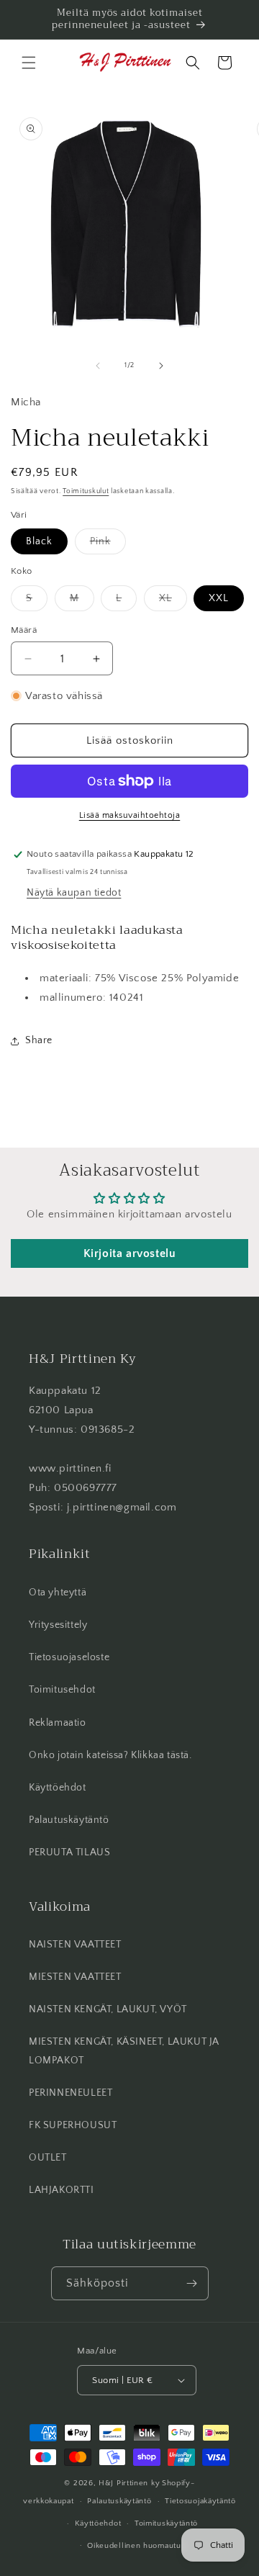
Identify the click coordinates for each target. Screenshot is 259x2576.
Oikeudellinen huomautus (136, 2546)
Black (39, 541)
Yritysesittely (58, 1625)
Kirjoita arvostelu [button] (130, 1253)
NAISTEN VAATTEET (75, 1945)
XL (173, 602)
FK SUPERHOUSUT (73, 2125)
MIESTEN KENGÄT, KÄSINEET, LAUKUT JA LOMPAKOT (124, 2051)
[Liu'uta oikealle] (161, 366)
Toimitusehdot (62, 1690)
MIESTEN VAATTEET (75, 1977)
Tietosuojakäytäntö (200, 2501)
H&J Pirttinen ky (129, 2483)
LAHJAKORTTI (62, 2190)
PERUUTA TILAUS (69, 1852)
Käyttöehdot (58, 1788)
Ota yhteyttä (58, 1593)
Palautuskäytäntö (69, 1820)
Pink (108, 545)
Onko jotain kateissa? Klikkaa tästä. (110, 1755)
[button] (29, 63)
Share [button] (39, 1040)
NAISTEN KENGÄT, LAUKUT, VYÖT (108, 2009)
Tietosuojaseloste (69, 1657)
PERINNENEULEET (71, 2093)
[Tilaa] (192, 2283)
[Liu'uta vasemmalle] (98, 366)
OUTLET (48, 2158)
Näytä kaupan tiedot (74, 893)
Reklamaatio (58, 1723)
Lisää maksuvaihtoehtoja (130, 815)
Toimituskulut (86, 491)
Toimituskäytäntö (166, 2523)
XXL (219, 598)
